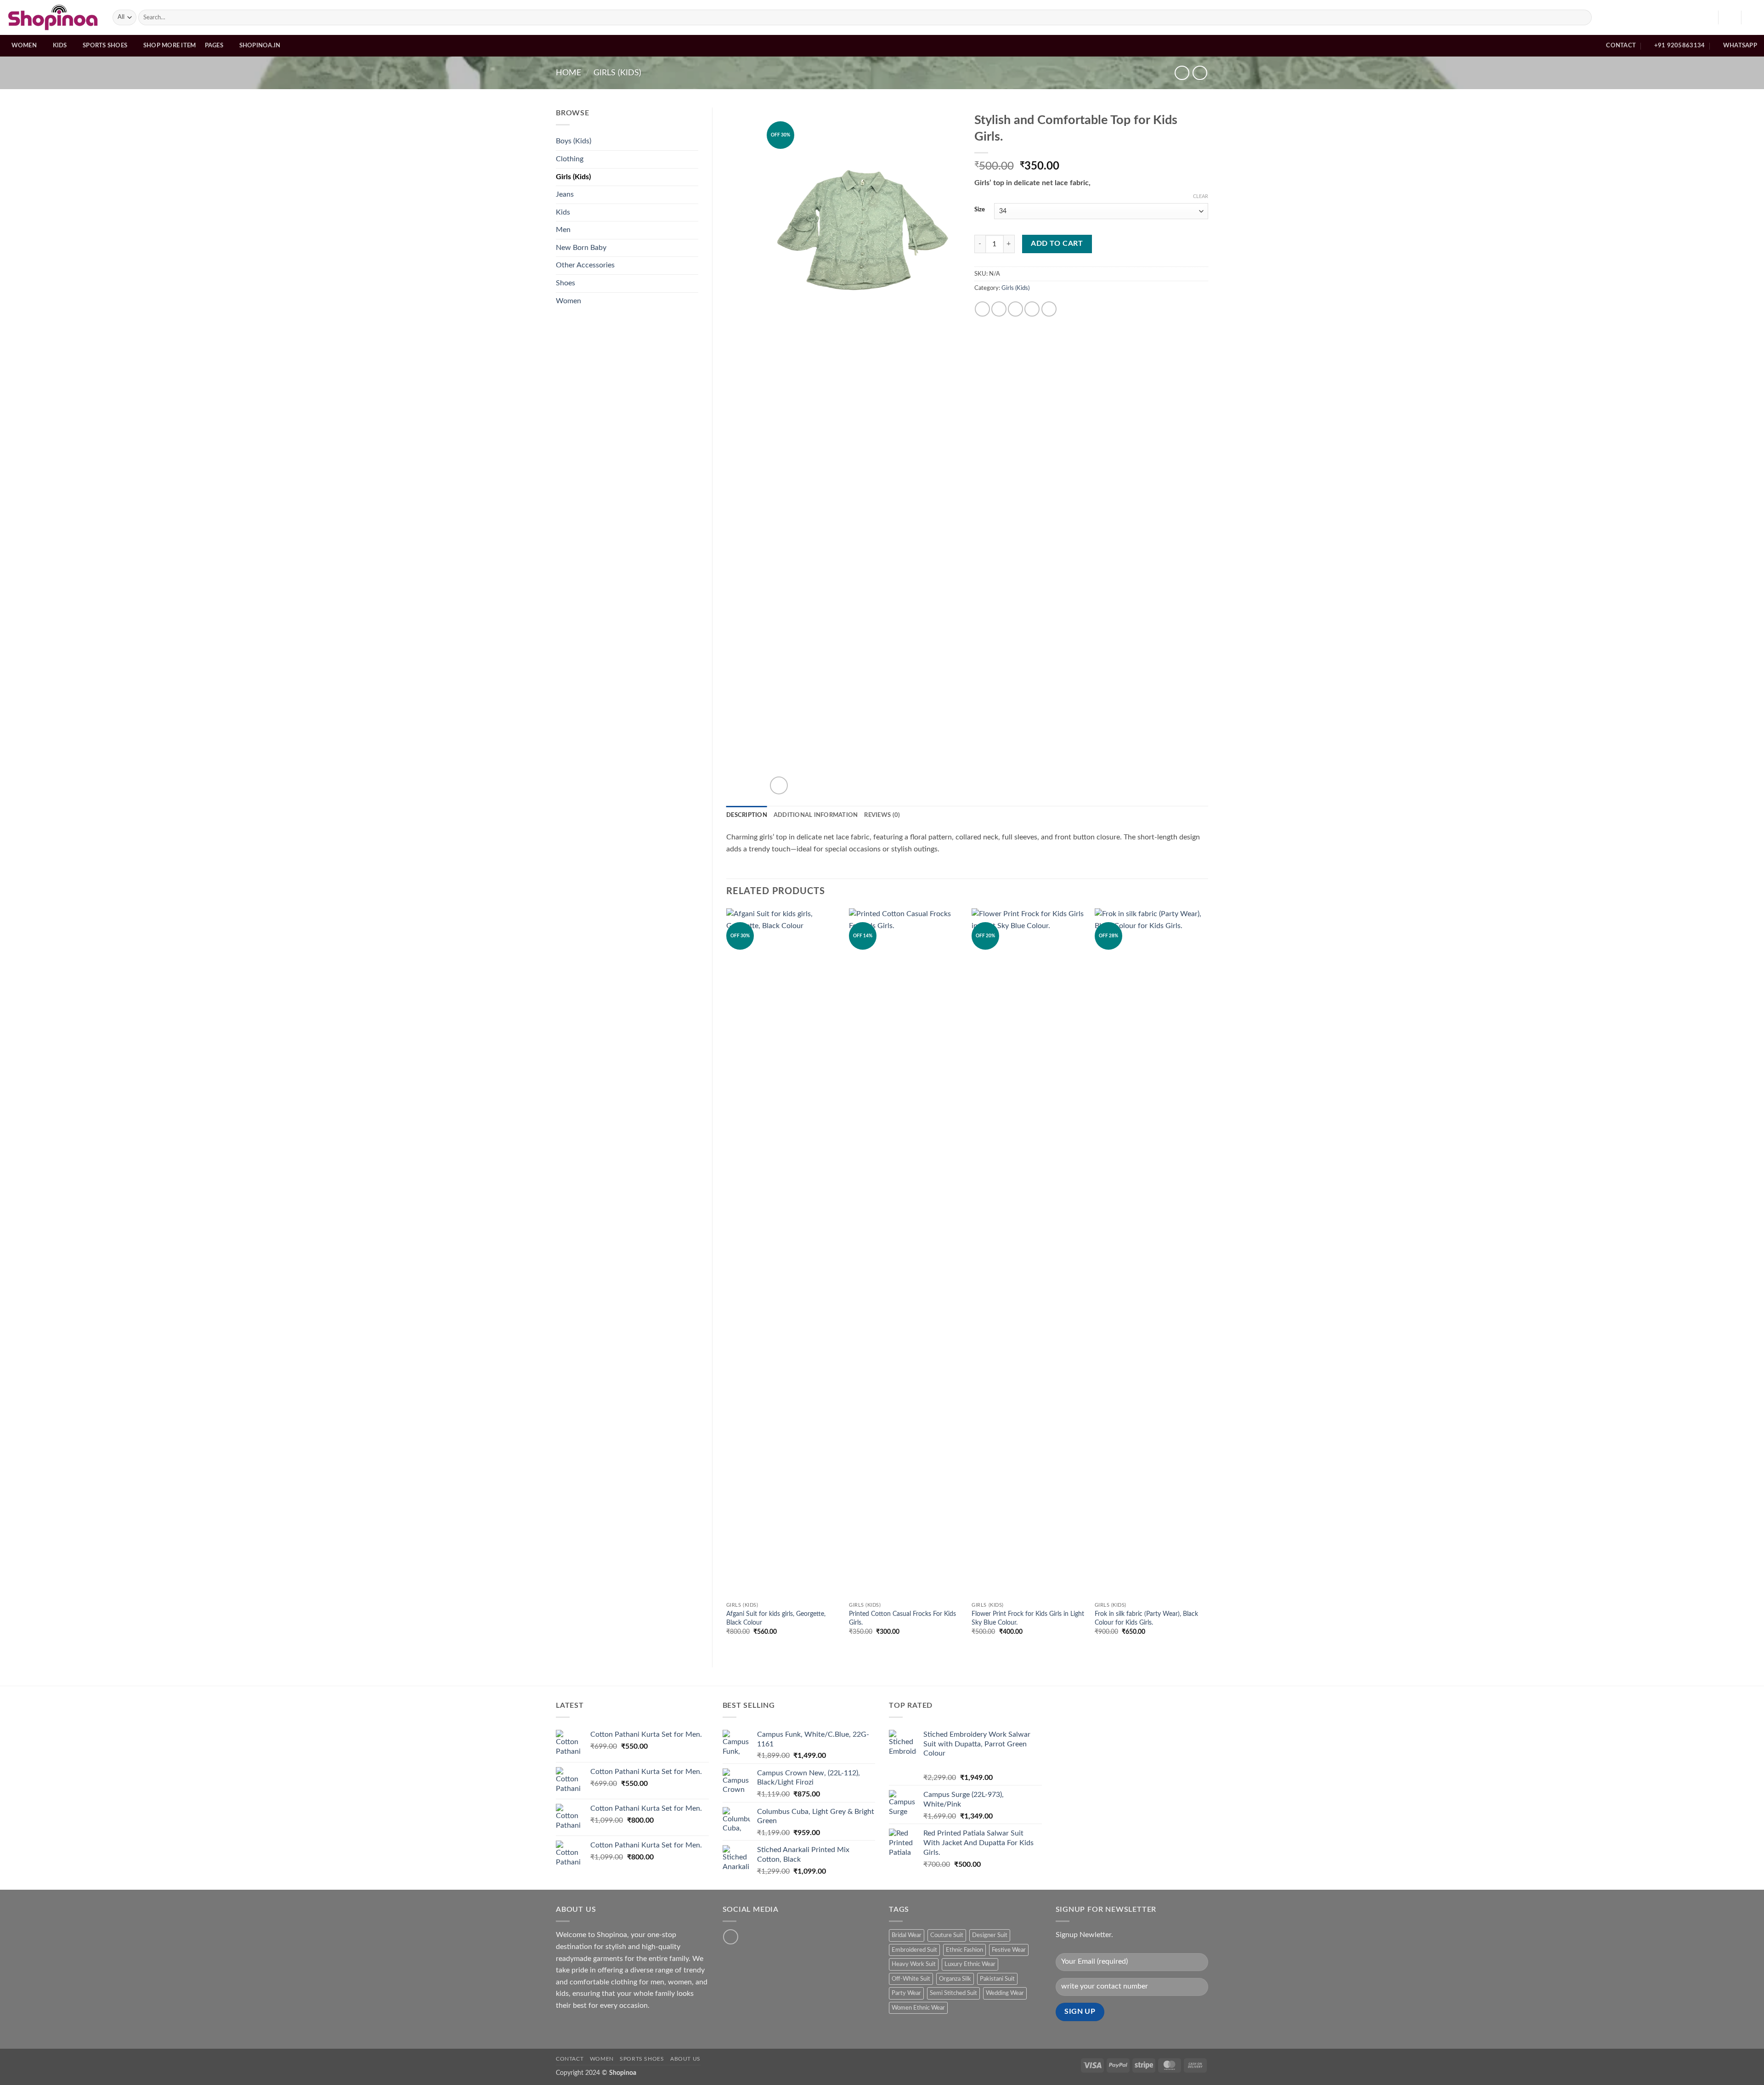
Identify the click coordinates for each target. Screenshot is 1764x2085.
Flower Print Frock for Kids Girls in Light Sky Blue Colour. (1028, 1618)
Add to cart (1057, 244)
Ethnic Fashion (964, 1950)
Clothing (570, 159)
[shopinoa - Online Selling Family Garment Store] (53, 17)
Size (980, 210)
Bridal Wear (907, 1935)
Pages (214, 45)
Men (563, 230)
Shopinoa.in (260, 45)
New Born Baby (581, 248)
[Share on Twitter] (999, 309)
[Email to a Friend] (1015, 309)
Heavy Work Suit (914, 1964)
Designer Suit (990, 1935)
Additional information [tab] (816, 815)
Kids (60, 45)
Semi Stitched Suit (953, 1993)
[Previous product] (1200, 73)
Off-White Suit (911, 1979)
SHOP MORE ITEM (170, 45)
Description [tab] (747, 815)
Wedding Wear (1005, 1993)
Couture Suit (947, 1935)
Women (24, 45)
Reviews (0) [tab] (882, 815)
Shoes (565, 283)
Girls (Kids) (617, 73)
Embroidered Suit (914, 1950)
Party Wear (906, 1993)
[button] (1730, 17)
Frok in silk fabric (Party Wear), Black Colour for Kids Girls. (1146, 1618)
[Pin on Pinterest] (1032, 309)
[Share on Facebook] (982, 309)
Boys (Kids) (574, 141)
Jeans (565, 194)
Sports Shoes (105, 45)
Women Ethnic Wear (918, 2008)
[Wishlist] (1707, 17)
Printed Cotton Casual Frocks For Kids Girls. (902, 1618)
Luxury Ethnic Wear (970, 1964)
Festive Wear (1009, 1950)
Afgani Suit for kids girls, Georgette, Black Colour (776, 1618)
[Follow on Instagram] (731, 1937)
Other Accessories (585, 265)
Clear (1201, 196)
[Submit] (1583, 17)
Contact (570, 2059)
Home (568, 73)
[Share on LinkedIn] (1049, 309)
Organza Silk (955, 1979)
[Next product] (1182, 73)
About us (685, 2059)
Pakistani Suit (997, 1979)
